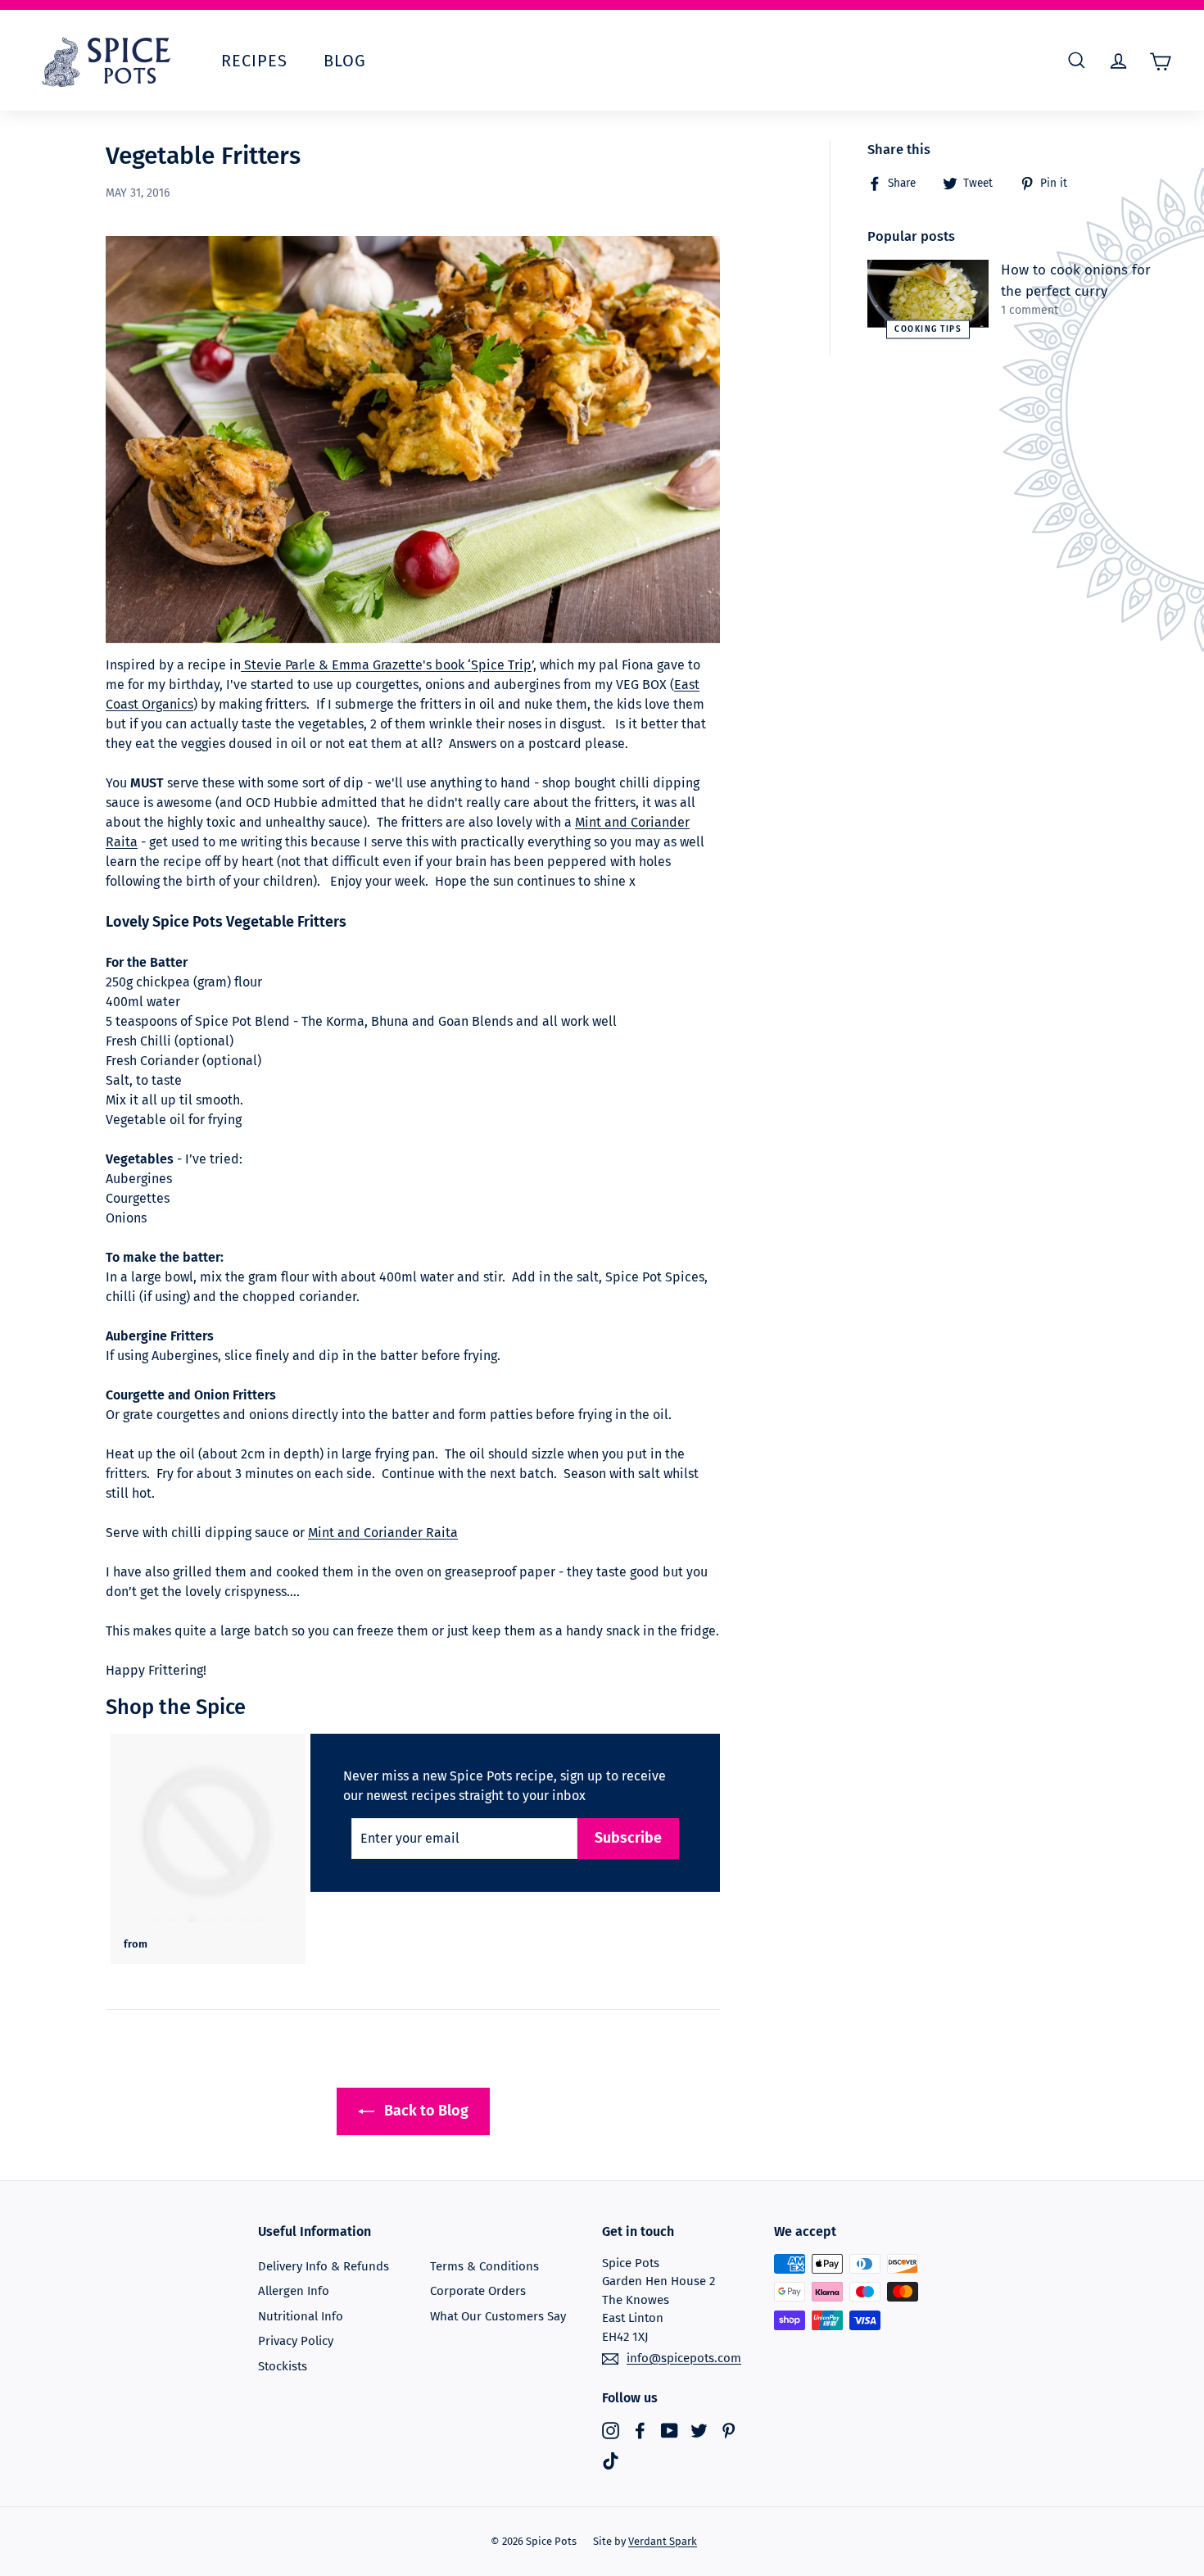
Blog (345, 61)
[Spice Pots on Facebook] (640, 2430)
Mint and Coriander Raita (383, 1533)
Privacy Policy (296, 2341)
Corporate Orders (478, 2291)
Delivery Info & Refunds (324, 2266)
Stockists (283, 2366)
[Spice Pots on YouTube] (670, 2430)
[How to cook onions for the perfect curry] (928, 294)
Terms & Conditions (484, 2266)
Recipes (254, 61)
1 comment (1030, 310)
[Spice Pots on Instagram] (611, 2430)
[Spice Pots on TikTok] (611, 2461)
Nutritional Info (301, 2316)
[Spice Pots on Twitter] (699, 2430)
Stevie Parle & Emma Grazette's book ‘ (356, 665)
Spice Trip (501, 665)
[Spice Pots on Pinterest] (729, 2430)
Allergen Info (294, 2291)
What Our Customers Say (498, 2316)
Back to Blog (425, 2111)
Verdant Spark (663, 2541)
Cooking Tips (928, 329)
